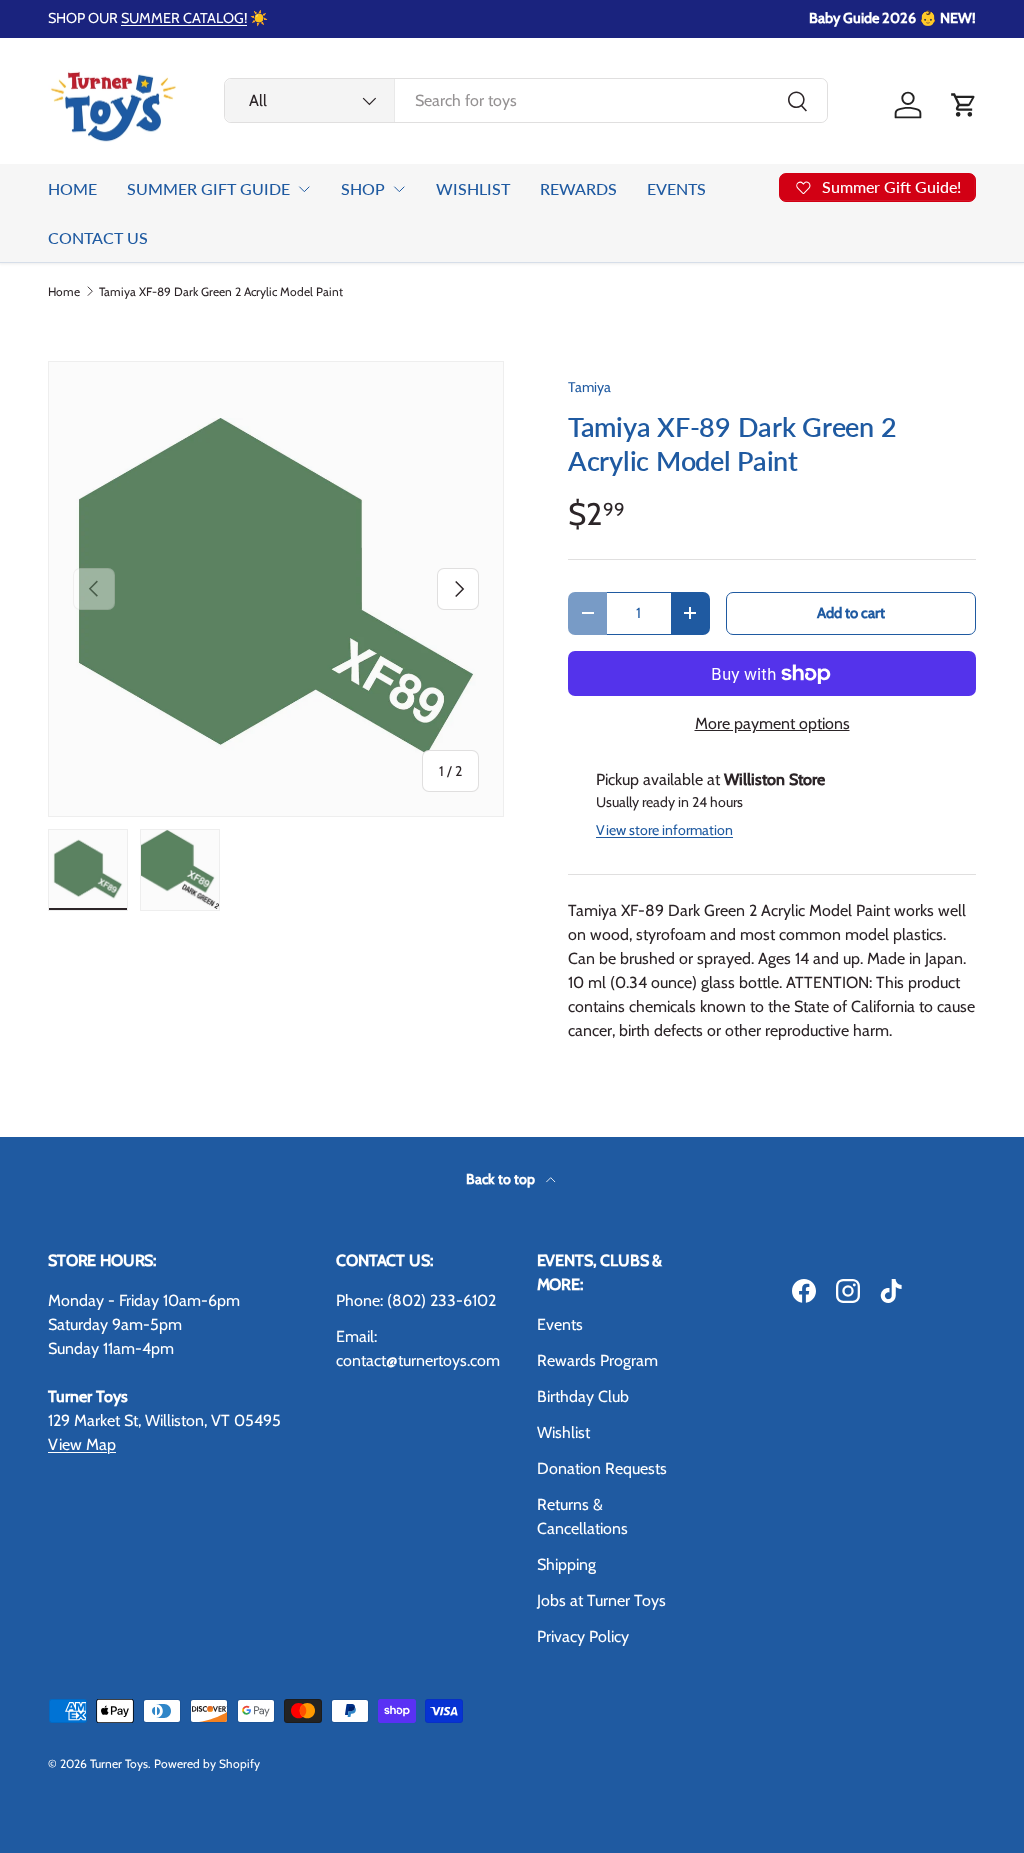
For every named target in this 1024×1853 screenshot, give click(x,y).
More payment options (772, 723)
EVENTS (676, 188)
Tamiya (589, 387)
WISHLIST (473, 188)
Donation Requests (602, 1468)
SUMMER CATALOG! (184, 18)
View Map (82, 1444)
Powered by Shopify (207, 1763)
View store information (664, 830)
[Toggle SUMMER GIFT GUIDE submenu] (304, 189)
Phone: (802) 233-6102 (416, 1300)
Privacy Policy (583, 1636)
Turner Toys (119, 1763)
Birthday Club (583, 1396)
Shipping (566, 1564)
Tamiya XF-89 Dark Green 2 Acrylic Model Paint (221, 292)
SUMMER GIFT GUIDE (208, 188)
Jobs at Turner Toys (601, 1600)
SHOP (363, 188)
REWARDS (578, 188)
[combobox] (526, 100)
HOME (72, 188)
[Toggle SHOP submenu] (399, 189)
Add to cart (851, 613)
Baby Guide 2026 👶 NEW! (892, 18)
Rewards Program (597, 1360)
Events (560, 1324)
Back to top (502, 1179)
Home (64, 292)
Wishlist (563, 1432)
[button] (964, 105)
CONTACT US (98, 237)
